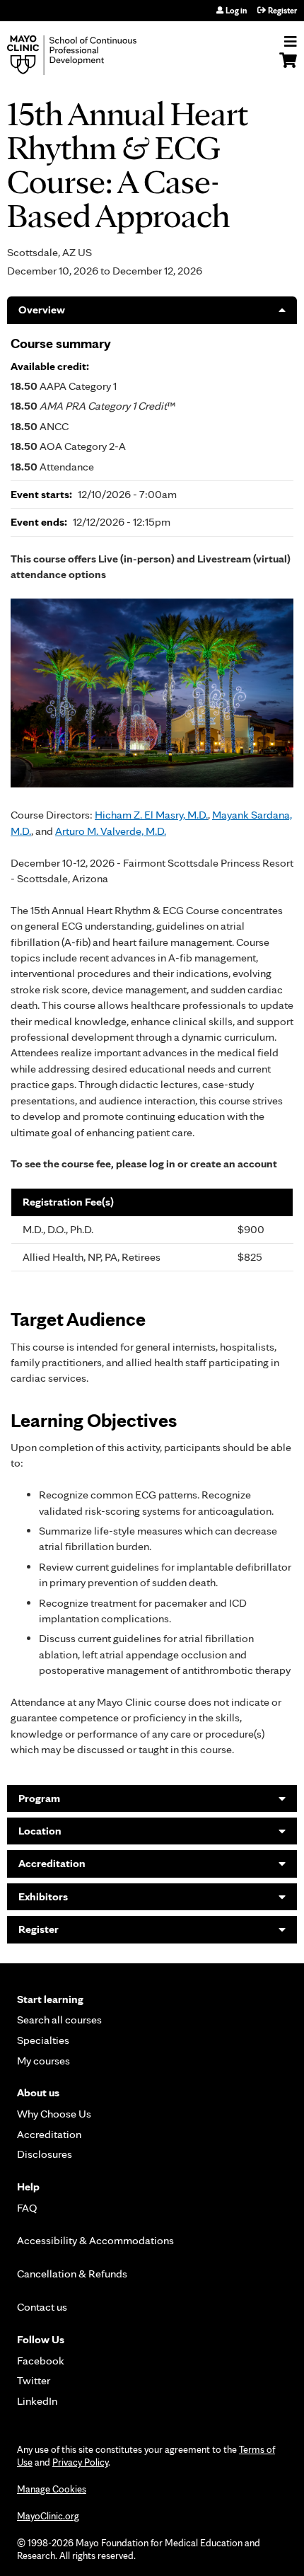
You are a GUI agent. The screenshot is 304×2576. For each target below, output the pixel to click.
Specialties (43, 2040)
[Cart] (288, 67)
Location (40, 1831)
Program (39, 1798)
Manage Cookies (52, 2489)
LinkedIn (37, 2401)
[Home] (88, 55)
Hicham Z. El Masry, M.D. (151, 815)
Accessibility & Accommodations (95, 2240)
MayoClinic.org (48, 2516)
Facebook (41, 2361)
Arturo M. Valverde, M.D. (111, 831)
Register (282, 11)
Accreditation (52, 1863)
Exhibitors (43, 1896)
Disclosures (45, 2154)
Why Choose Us (54, 2114)
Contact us (42, 2307)
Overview (42, 310)
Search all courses (59, 2020)
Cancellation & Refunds (72, 2274)
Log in (236, 11)
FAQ (27, 2208)
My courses (43, 2061)
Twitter (34, 2380)
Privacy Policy (80, 2462)
